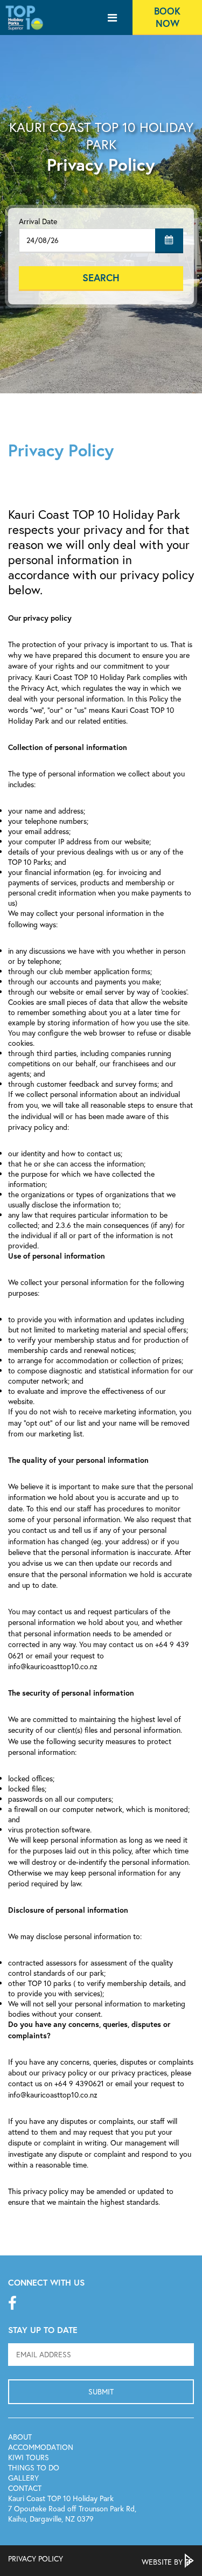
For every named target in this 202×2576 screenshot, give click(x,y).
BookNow (167, 17)
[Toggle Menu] (112, 18)
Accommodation (41, 2447)
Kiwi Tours (29, 2457)
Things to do (34, 2467)
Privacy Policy (36, 2558)
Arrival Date (38, 221)
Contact (25, 2488)
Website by (163, 2562)
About (20, 2437)
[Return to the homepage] (24, 31)
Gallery (23, 2478)
